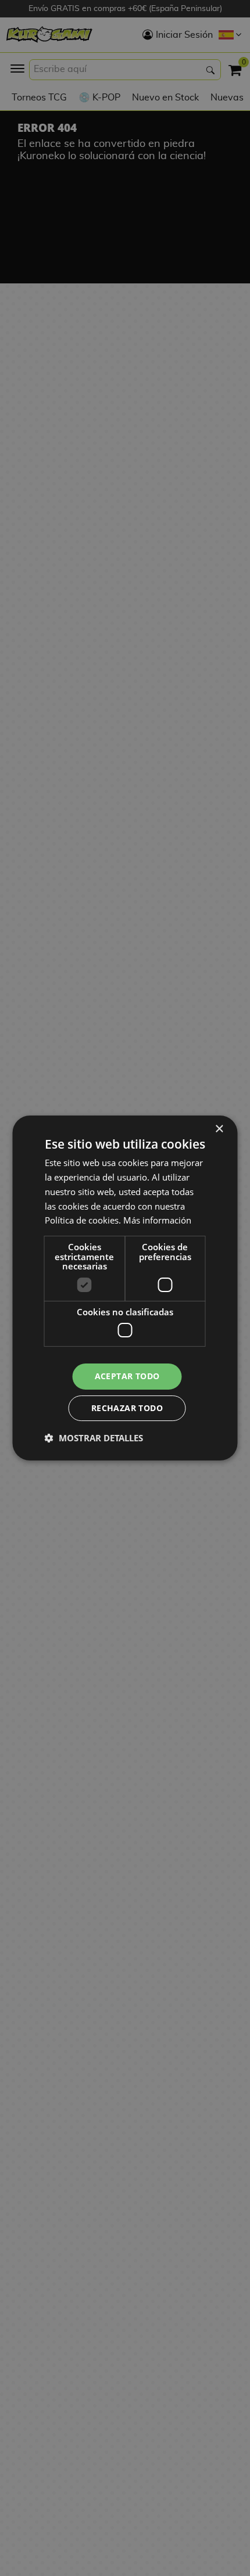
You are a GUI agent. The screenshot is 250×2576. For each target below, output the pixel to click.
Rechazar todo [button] (127, 1408)
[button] (94, 1438)
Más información (157, 1220)
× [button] (219, 1129)
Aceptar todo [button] (127, 1376)
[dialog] (125, 1288)
